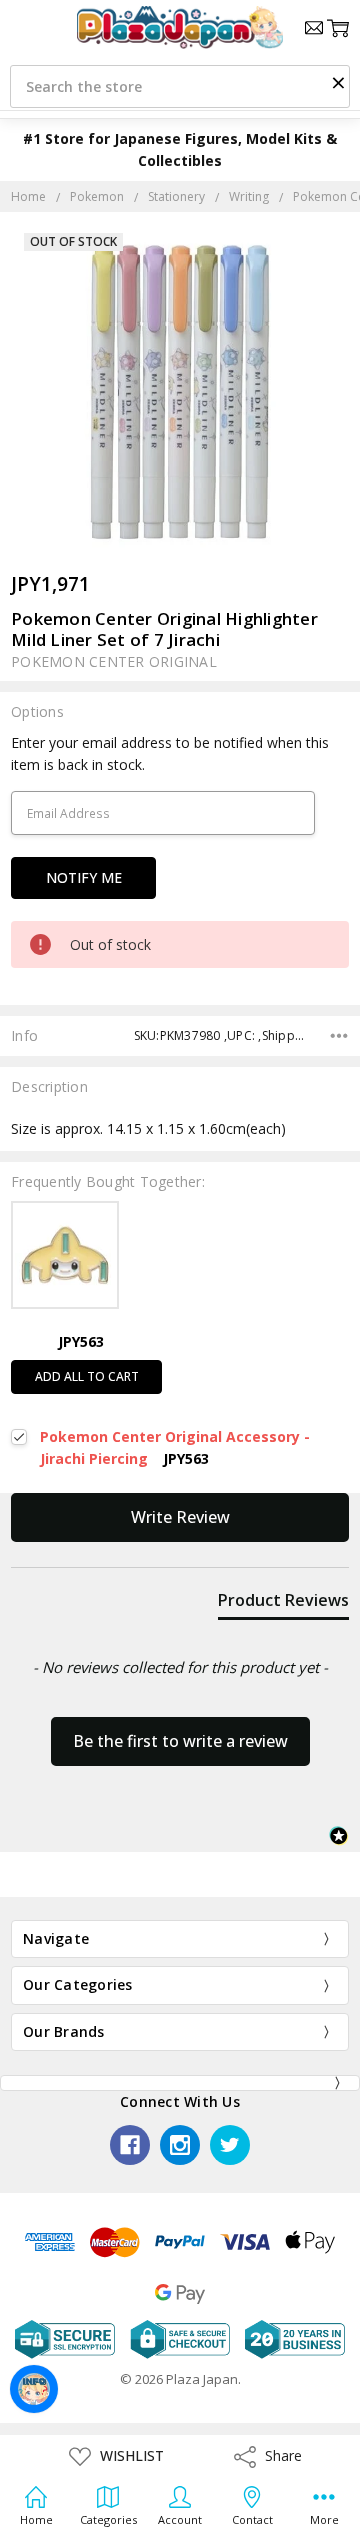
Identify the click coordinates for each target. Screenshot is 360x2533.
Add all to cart (87, 1376)
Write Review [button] (180, 1517)
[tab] (283, 1604)
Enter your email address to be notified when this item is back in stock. (170, 753)
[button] (338, 82)
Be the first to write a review (180, 1741)
